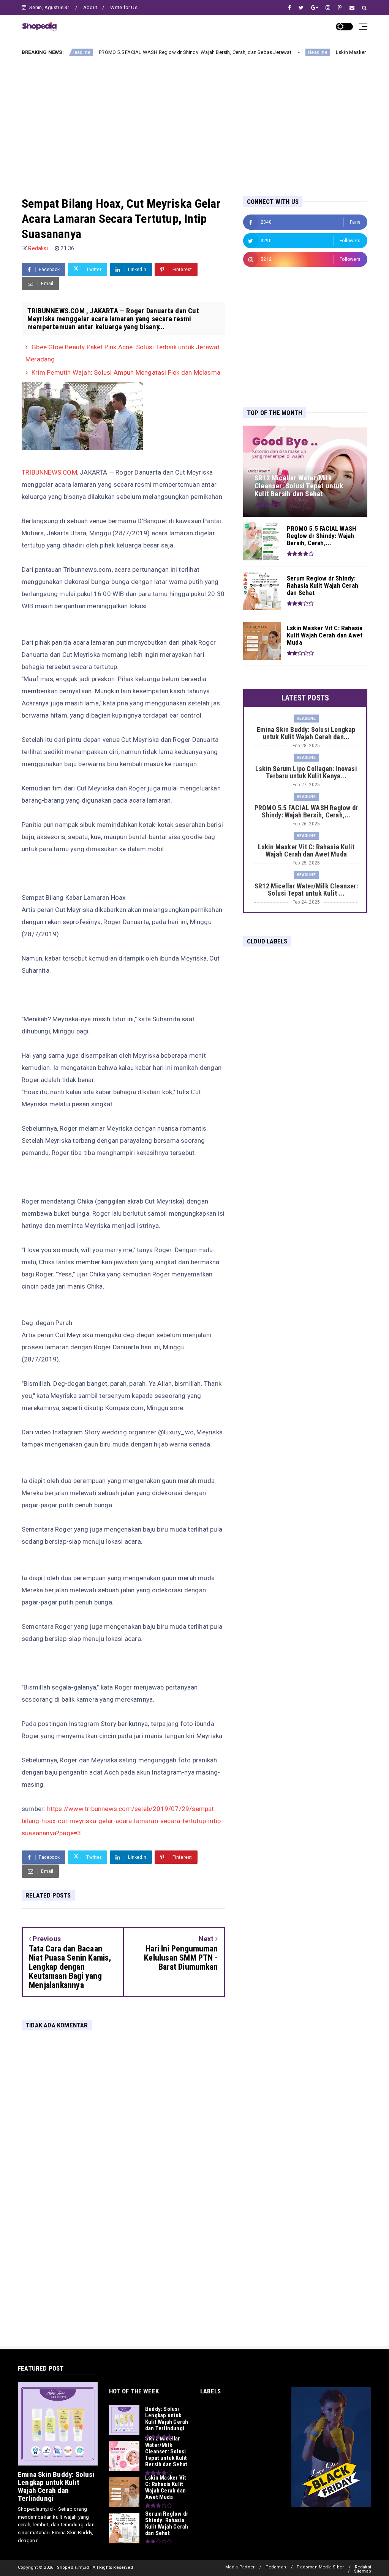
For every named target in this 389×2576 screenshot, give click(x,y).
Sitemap (363, 2571)
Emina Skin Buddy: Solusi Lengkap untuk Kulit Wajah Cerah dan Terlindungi (56, 2486)
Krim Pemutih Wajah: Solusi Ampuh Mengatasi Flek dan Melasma (126, 372)
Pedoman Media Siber (320, 2567)
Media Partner (240, 2567)
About (90, 7)
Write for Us (124, 7)
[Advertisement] (194, 120)
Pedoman (276, 2567)
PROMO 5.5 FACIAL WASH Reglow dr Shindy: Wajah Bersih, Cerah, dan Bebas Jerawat (146, 52)
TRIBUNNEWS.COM (49, 472)
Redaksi (363, 2567)
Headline (268, 52)
